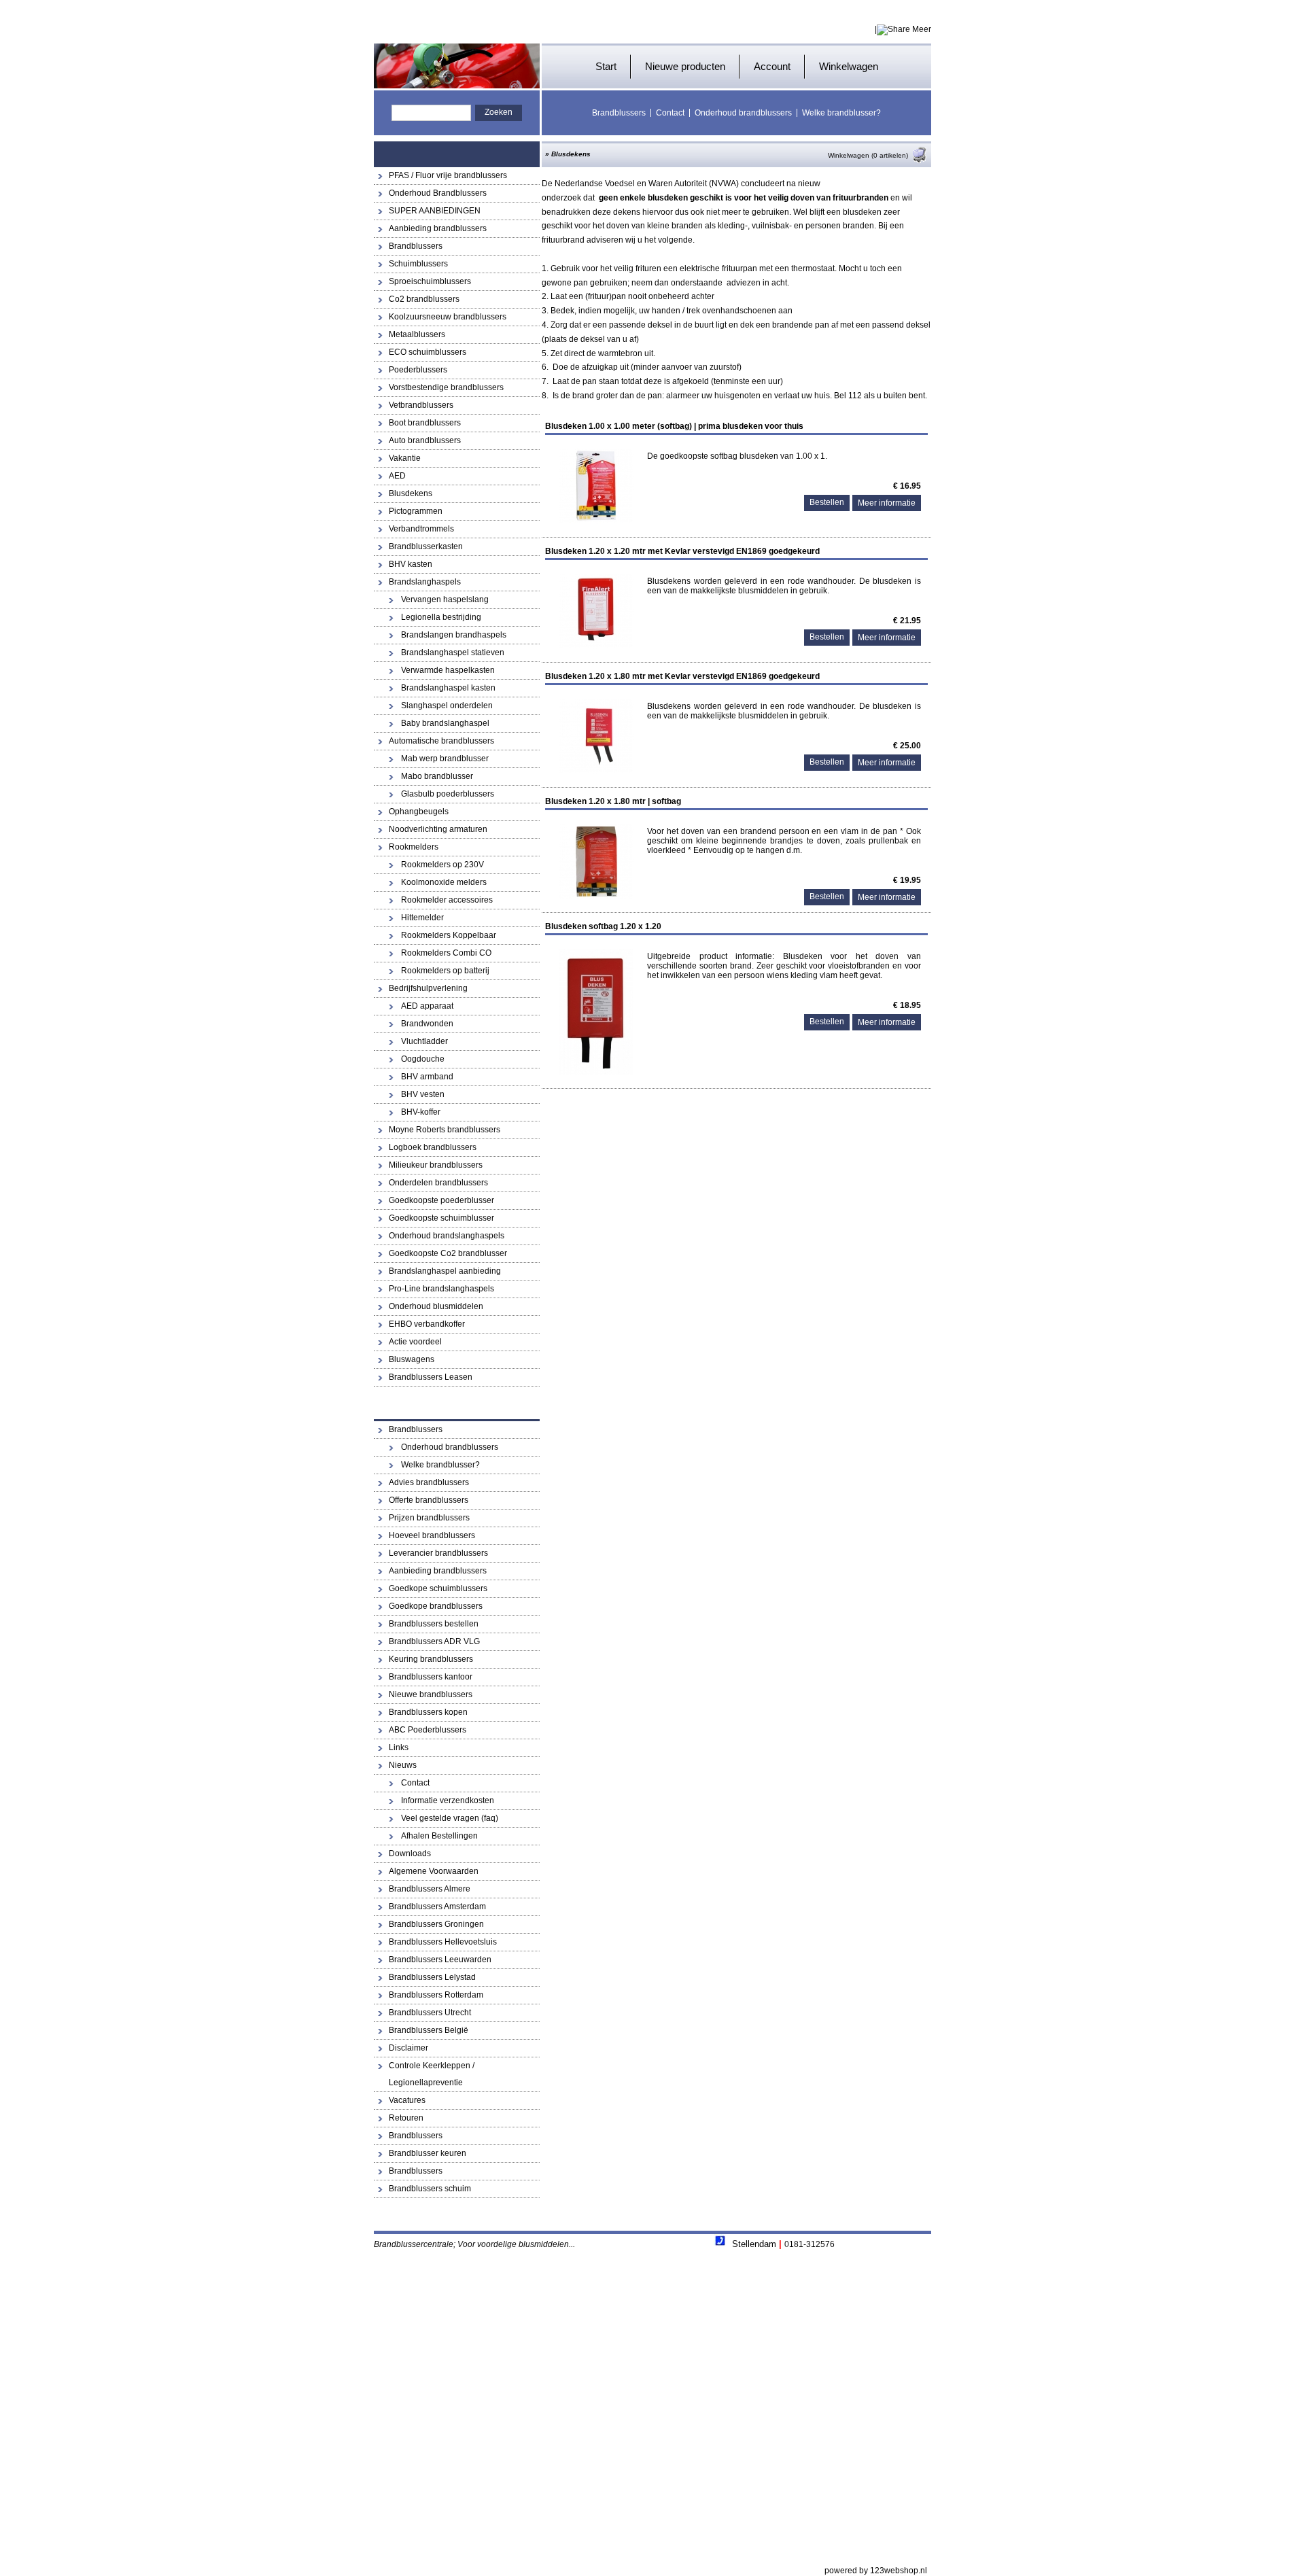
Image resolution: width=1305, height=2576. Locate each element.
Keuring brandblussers (431, 1659)
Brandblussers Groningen (436, 1924)
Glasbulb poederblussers (448, 794)
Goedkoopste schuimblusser (441, 1218)
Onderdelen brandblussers (438, 1183)
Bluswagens (412, 1359)
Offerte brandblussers (429, 1500)
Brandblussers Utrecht (430, 2013)
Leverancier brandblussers (438, 1553)
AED (397, 476)
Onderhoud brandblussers (743, 113)
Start (606, 66)
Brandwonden (427, 1024)
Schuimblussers (418, 264)
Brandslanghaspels (425, 582)
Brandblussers (619, 113)
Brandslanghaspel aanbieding (445, 1271)
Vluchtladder (424, 1041)
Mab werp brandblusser (445, 759)
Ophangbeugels (419, 812)
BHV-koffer (421, 1112)
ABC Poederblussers (428, 1730)
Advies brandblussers (429, 1482)
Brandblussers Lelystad (432, 1977)
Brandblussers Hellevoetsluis (443, 1942)
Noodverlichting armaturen (438, 829)
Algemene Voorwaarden (434, 1871)
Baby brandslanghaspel (445, 723)
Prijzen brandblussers (429, 1518)
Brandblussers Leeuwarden (440, 1960)
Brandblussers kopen (428, 1712)
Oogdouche (423, 1059)
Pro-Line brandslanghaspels (441, 1289)
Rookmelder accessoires (447, 900)
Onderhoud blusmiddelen (436, 1306)
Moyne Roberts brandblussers (445, 1130)
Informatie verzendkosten (448, 1800)
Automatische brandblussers (441, 741)
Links (399, 1747)
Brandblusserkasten (426, 546)
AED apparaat (427, 1006)
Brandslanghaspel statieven (453, 652)
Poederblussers (418, 370)
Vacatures (407, 2100)
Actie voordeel (415, 1342)
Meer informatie (887, 503)
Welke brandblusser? (841, 113)
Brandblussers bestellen (434, 1624)
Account (772, 66)
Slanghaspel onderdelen (447, 706)
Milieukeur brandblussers (436, 1165)
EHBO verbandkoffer (427, 1324)
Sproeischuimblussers (430, 281)
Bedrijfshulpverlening (428, 988)
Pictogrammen (416, 511)
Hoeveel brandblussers (432, 1535)
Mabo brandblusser (437, 776)
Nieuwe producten (685, 66)
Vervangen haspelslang (445, 599)
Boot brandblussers (425, 423)
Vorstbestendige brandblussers (446, 387)
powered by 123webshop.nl (876, 2571)
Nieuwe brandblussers (431, 1694)
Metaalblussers (417, 334)
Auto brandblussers (425, 440)
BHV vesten (423, 1094)
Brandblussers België (429, 2030)
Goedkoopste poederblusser (441, 1200)
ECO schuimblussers (428, 352)
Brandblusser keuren (428, 2153)
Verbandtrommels (421, 529)
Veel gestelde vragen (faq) (450, 1818)
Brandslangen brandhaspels (454, 635)
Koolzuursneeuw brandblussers (448, 317)
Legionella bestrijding (441, 617)
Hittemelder (422, 918)
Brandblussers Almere (430, 1889)
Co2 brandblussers (424, 299)
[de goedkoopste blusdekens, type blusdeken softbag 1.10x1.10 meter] (596, 521)
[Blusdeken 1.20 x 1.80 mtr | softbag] (596, 896)
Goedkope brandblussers (436, 1606)
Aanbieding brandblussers (438, 228)
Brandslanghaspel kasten (448, 688)
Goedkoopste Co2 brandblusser (448, 1253)
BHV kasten (411, 564)
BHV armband (427, 1077)
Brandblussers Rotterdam (436, 1995)
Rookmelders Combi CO (446, 953)
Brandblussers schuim (430, 2189)
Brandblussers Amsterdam (437, 1907)
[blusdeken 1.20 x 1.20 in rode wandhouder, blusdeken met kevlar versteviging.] (596, 646)
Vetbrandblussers (421, 405)
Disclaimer (408, 2048)
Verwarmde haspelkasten (448, 670)
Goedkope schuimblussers (438, 1588)
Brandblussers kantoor (431, 1677)
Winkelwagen (849, 66)
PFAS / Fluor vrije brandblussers (448, 175)
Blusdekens (411, 493)
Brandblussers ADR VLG (434, 1641)
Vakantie (405, 458)
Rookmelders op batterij (445, 971)
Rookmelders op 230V (442, 865)
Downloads (410, 1853)
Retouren (406, 2118)
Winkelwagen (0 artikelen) (868, 155)
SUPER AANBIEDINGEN (435, 211)
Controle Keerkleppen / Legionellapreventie (432, 2074)
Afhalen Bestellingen (439, 1836)
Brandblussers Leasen (431, 1377)
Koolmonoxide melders (444, 882)
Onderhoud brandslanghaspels (447, 1236)
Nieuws (403, 1765)
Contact (670, 113)
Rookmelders (414, 847)
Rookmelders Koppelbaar (449, 935)
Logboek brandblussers (433, 1147)
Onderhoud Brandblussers (438, 193)
